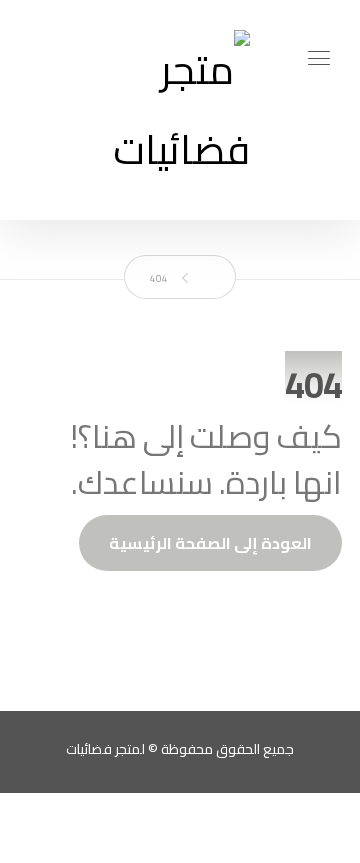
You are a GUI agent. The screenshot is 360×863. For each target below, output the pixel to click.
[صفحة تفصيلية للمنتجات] (180, 110)
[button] (319, 58)
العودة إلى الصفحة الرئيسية (210, 543)
